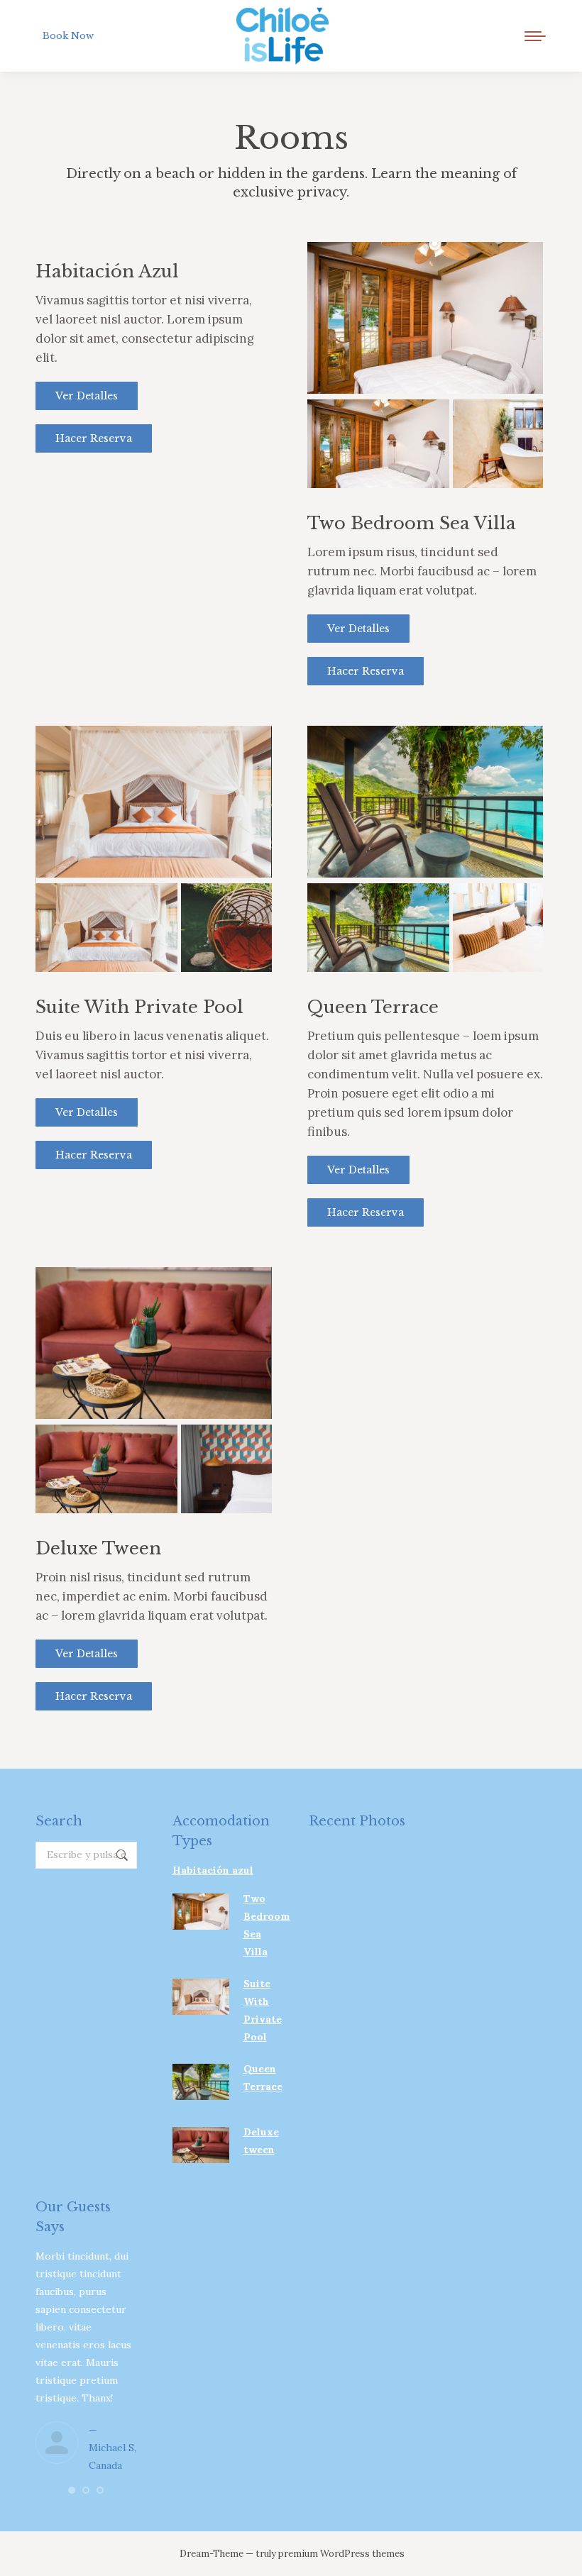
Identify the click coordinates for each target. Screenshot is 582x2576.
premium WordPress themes (341, 2554)
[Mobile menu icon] (535, 36)
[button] (72, 2490)
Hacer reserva (94, 438)
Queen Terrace (373, 1007)
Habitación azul (107, 271)
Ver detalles (87, 396)
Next (522, 333)
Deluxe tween (98, 1548)
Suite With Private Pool (139, 1007)
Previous (329, 333)
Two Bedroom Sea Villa (412, 523)
